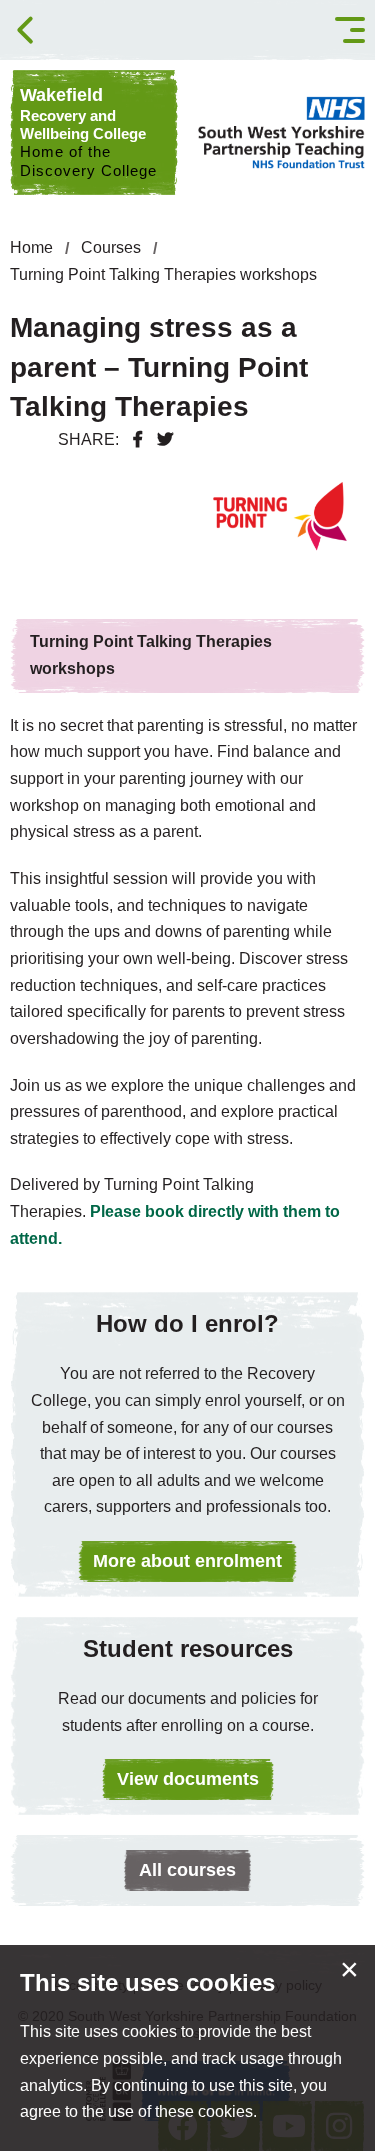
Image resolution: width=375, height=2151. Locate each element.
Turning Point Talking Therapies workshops (163, 274)
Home (31, 247)
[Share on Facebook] (138, 439)
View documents (188, 1779)
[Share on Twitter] (165, 439)
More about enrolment (187, 1561)
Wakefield (88, 132)
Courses (111, 247)
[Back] (25, 30)
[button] (350, 30)
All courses (187, 1870)
